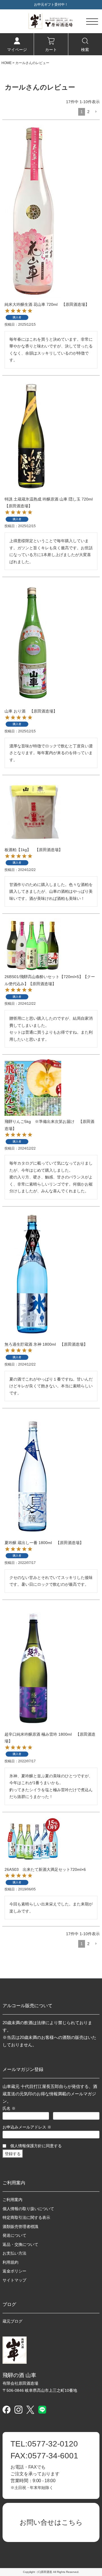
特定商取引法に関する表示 (26, 2217)
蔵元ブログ (12, 2321)
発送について (14, 2235)
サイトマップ (14, 2280)
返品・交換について (20, 2244)
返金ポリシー (14, 2271)
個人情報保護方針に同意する (36, 2146)
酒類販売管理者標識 (20, 2227)
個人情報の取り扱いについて (28, 2209)
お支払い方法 (14, 2253)
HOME (7, 63)
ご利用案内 (12, 2200)
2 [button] (88, 112)
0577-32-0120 (44, 2444)
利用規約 (10, 2262)
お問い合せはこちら (51, 2522)
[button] (96, 112)
